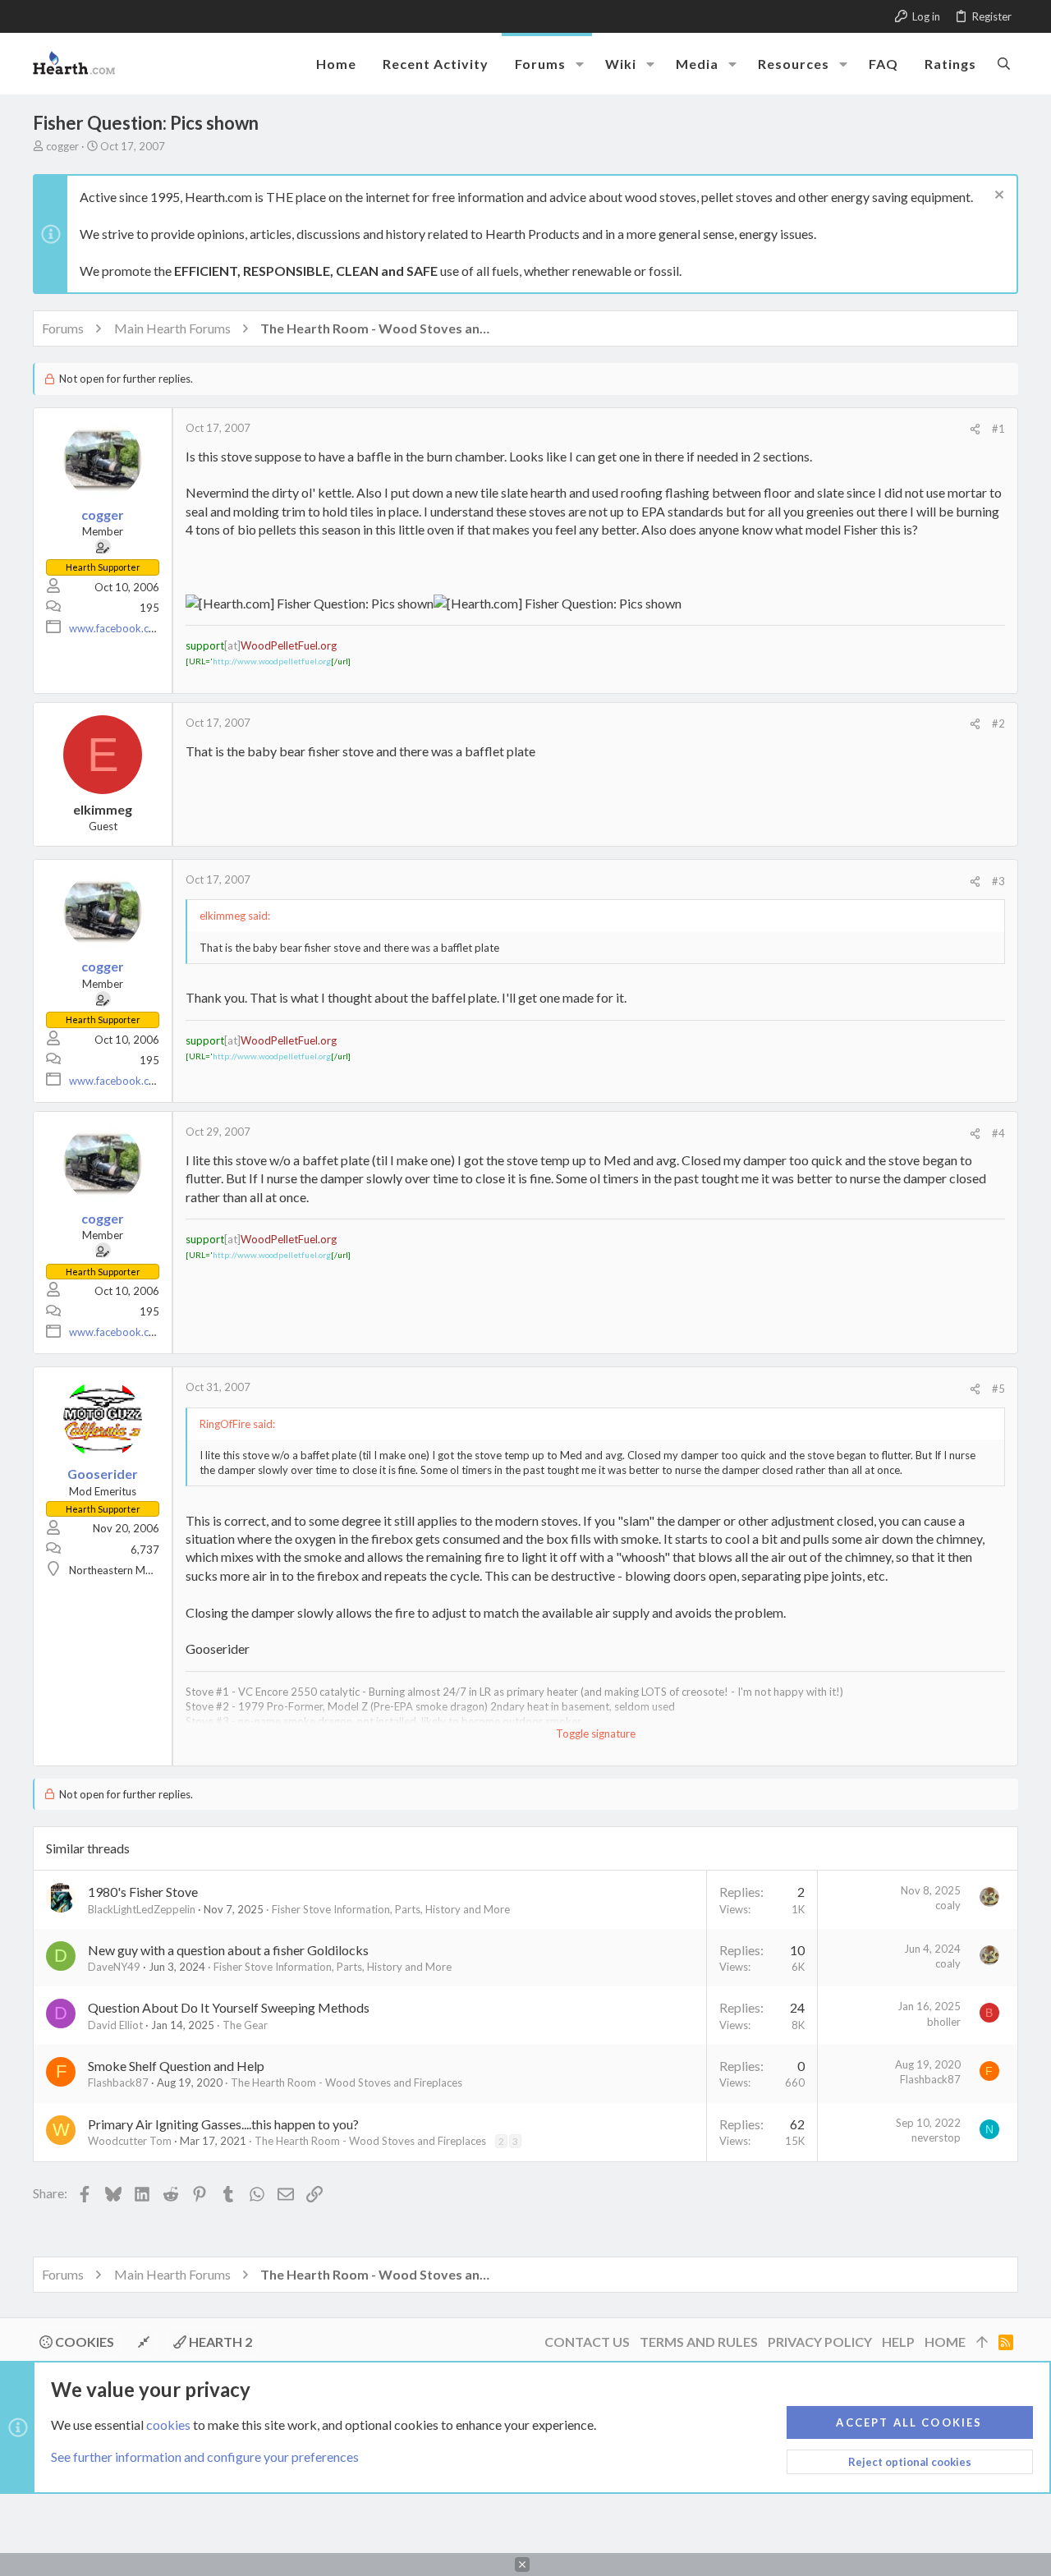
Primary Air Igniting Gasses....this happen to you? (223, 2124)
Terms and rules (699, 2342)
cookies (168, 2424)
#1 (998, 429)
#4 (998, 1133)
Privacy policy (820, 2342)
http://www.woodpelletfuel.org (272, 661)
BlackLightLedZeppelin (142, 1909)
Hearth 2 (219, 2342)
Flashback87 (118, 2082)
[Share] (975, 429)
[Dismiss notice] (997, 197)
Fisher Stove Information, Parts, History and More (391, 1909)
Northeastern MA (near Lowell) (142, 1570)
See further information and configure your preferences (205, 2457)
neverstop (936, 2137)
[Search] (1004, 63)
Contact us (587, 2342)
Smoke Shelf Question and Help (176, 2066)
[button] (580, 64)
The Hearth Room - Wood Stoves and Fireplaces (347, 2082)
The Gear (245, 2025)
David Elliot (115, 2025)
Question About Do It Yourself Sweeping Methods (229, 2007)
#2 (998, 723)
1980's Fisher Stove (143, 1892)
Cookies (83, 2342)
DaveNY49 (114, 1967)
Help (898, 2342)
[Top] (982, 2342)
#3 (998, 881)
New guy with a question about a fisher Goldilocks (228, 1950)
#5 (998, 1389)
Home (945, 2342)
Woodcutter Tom (130, 2141)
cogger (62, 146)
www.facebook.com (117, 628)
